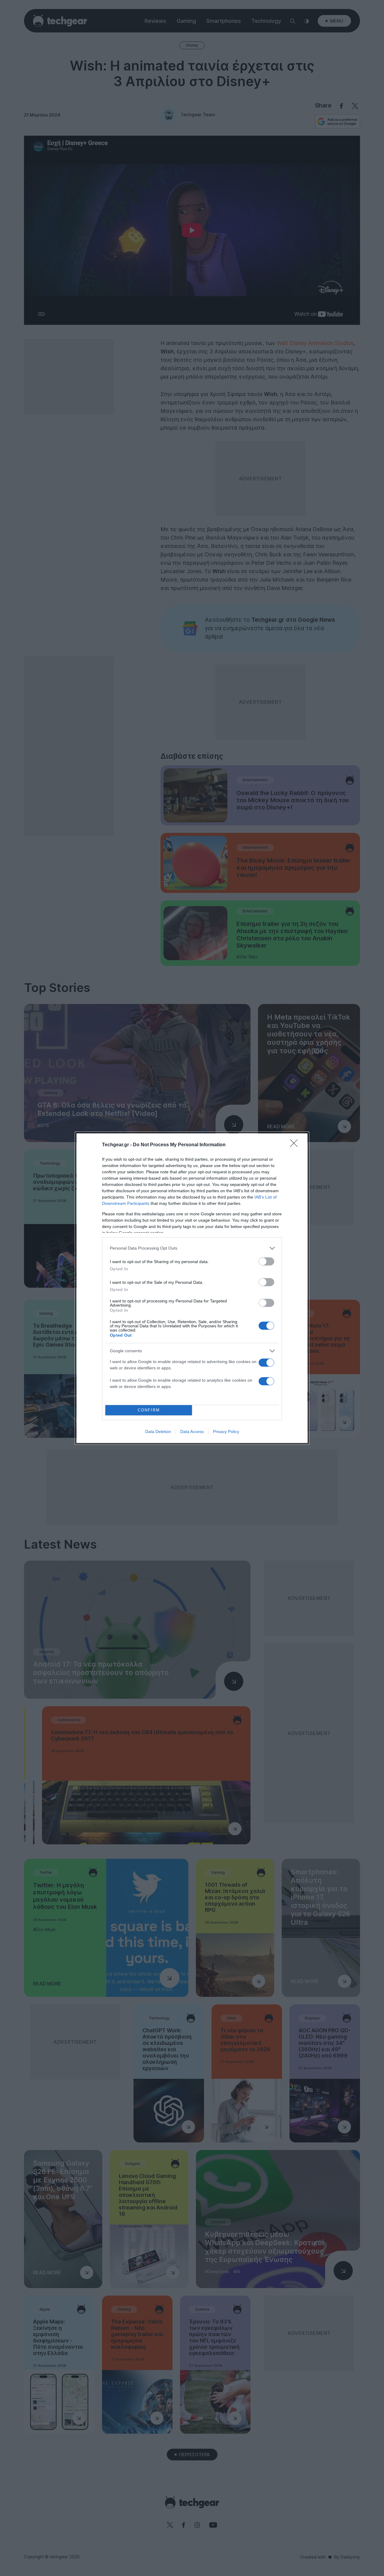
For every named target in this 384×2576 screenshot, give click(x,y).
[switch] (266, 1261)
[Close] (296, 1145)
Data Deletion (158, 1432)
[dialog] (192, 1288)
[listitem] (192, 1248)
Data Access (192, 1432)
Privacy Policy (226, 1432)
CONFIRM (149, 1410)
